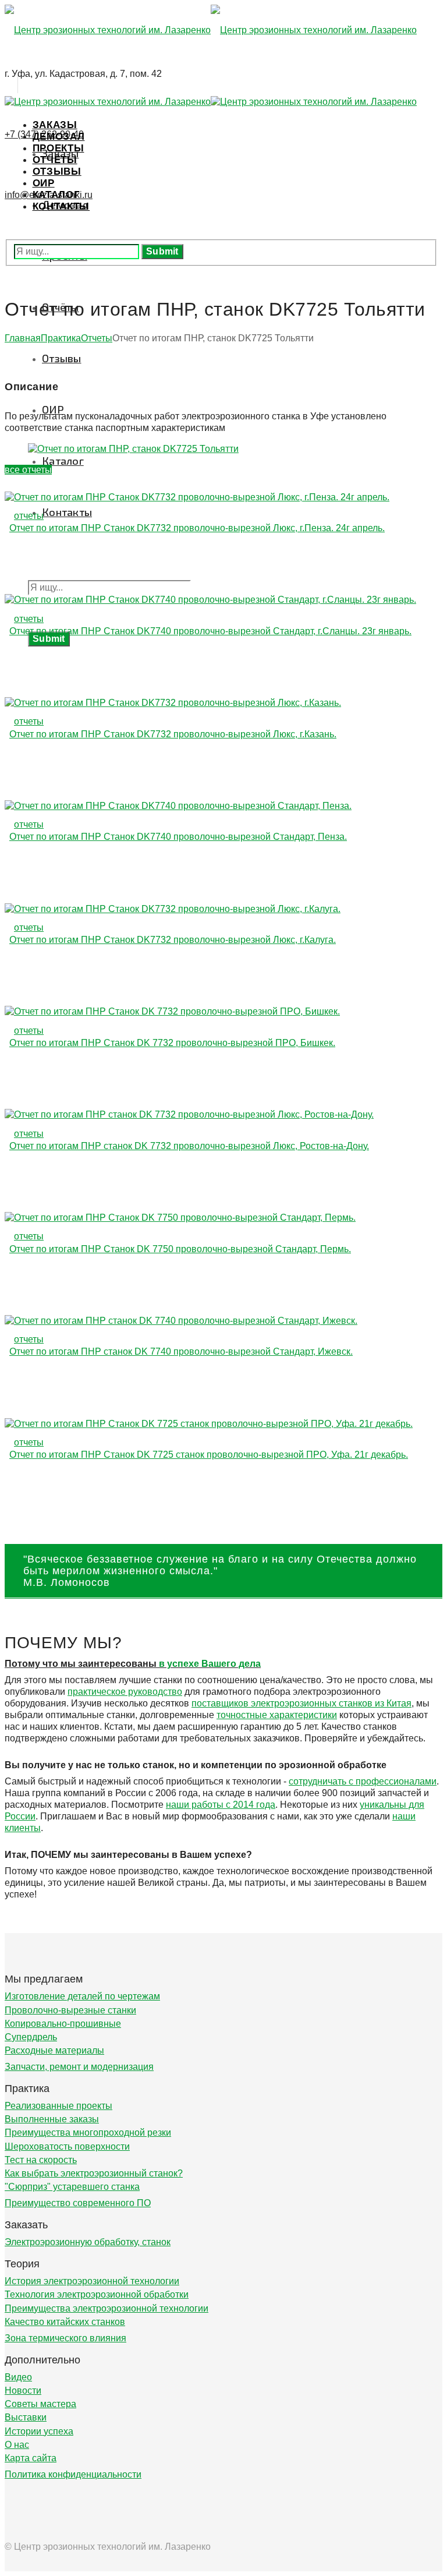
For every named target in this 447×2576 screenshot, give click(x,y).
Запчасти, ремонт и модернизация (79, 2067)
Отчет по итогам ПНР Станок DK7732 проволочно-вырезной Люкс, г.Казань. (173, 734)
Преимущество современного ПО (78, 2203)
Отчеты (97, 338)
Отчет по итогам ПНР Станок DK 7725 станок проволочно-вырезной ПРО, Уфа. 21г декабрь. (209, 1455)
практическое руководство (125, 1692)
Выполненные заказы (52, 2119)
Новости (23, 2391)
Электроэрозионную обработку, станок (88, 2242)
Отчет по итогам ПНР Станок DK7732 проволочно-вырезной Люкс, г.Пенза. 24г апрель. (197, 528)
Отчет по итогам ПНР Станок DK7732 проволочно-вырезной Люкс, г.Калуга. (173, 940)
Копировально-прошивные (63, 2024)
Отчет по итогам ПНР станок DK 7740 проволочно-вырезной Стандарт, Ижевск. (181, 1351)
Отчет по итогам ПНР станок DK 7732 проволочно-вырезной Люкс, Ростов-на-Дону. (189, 1146)
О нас (17, 2445)
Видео (18, 2377)
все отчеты (28, 470)
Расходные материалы (54, 2050)
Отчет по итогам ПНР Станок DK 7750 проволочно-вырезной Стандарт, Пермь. (180, 1249)
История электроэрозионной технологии (92, 2281)
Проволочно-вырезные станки (70, 2010)
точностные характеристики (277, 1715)
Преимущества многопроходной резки (88, 2132)
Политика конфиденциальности (73, 2474)
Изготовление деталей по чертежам (82, 1996)
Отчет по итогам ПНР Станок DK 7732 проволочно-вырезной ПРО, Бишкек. (172, 1043)
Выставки (26, 2417)
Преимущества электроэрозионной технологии (107, 2308)
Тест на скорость (41, 2160)
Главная (23, 338)
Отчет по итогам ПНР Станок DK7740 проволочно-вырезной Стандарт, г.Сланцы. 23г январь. (210, 631)
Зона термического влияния (65, 2338)
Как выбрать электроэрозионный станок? (94, 2173)
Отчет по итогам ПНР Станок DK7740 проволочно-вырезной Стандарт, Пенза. (178, 837)
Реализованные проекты (58, 2106)
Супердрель (31, 2037)
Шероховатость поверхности (67, 2146)
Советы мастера (40, 2404)
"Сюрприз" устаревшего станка (72, 2187)
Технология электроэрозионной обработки (97, 2294)
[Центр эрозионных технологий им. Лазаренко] (211, 30)
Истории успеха (39, 2431)
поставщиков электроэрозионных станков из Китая (301, 1703)
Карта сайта (31, 2458)
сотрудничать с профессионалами (363, 1781)
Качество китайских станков (65, 2322)
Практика (61, 338)
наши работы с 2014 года (221, 1805)
